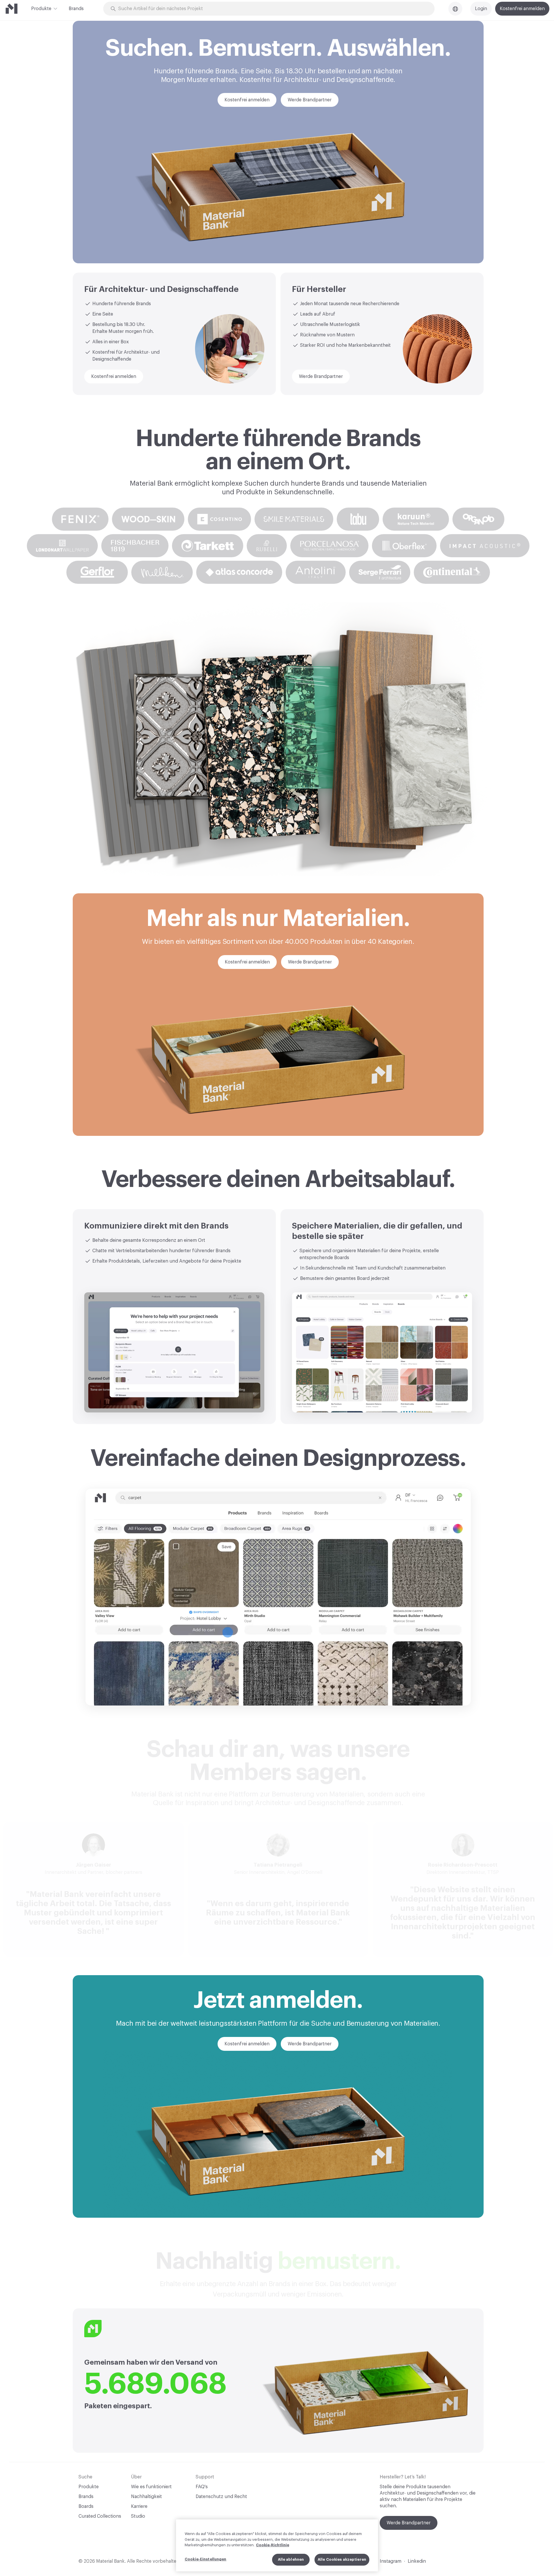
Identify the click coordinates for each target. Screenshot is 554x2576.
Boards (86, 2506)
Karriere (139, 2506)
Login (481, 9)
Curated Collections (100, 2516)
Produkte (41, 9)
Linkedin (417, 2561)
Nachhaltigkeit (146, 2497)
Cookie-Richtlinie (273, 2545)
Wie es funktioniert (151, 2487)
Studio (138, 2516)
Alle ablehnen (291, 2559)
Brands (76, 9)
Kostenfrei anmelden (522, 9)
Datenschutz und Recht (221, 2497)
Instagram (391, 2561)
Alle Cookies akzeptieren (342, 2559)
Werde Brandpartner (409, 2523)
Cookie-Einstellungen (206, 2559)
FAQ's (202, 2487)
